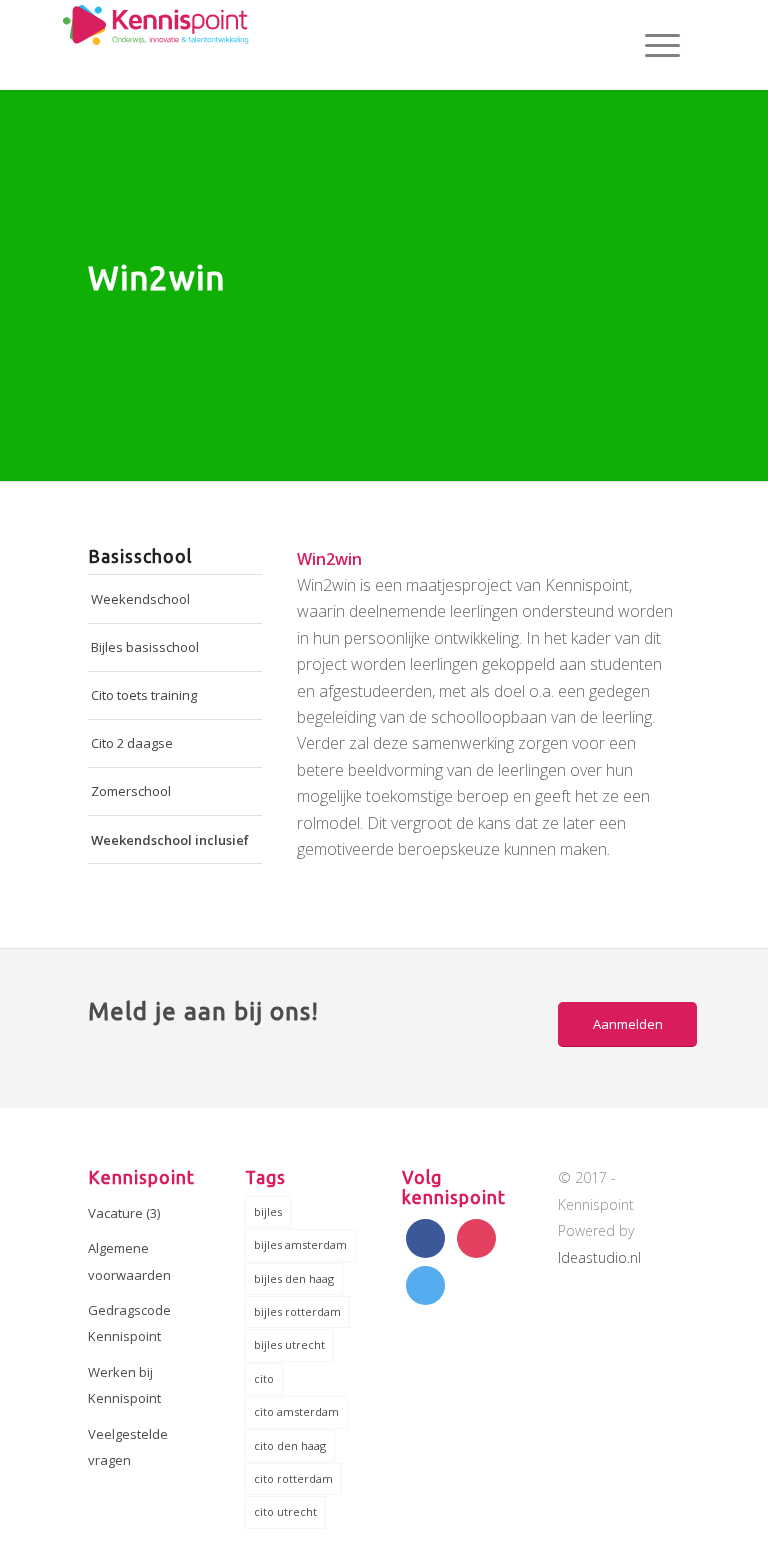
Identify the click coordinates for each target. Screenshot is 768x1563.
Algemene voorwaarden (129, 1261)
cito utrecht (285, 1511)
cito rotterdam (293, 1478)
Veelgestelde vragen (128, 1447)
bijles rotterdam (297, 1311)
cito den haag (290, 1445)
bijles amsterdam (300, 1244)
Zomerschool (131, 791)
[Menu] (652, 45)
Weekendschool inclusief (170, 840)
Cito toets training (144, 695)
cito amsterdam (296, 1411)
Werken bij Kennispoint (124, 1385)
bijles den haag (294, 1278)
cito (264, 1378)
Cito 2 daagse (132, 743)
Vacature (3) (124, 1213)
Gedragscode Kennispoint (129, 1323)
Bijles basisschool (145, 647)
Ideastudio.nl (599, 1257)
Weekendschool (140, 599)
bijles (268, 1211)
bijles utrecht (289, 1344)
